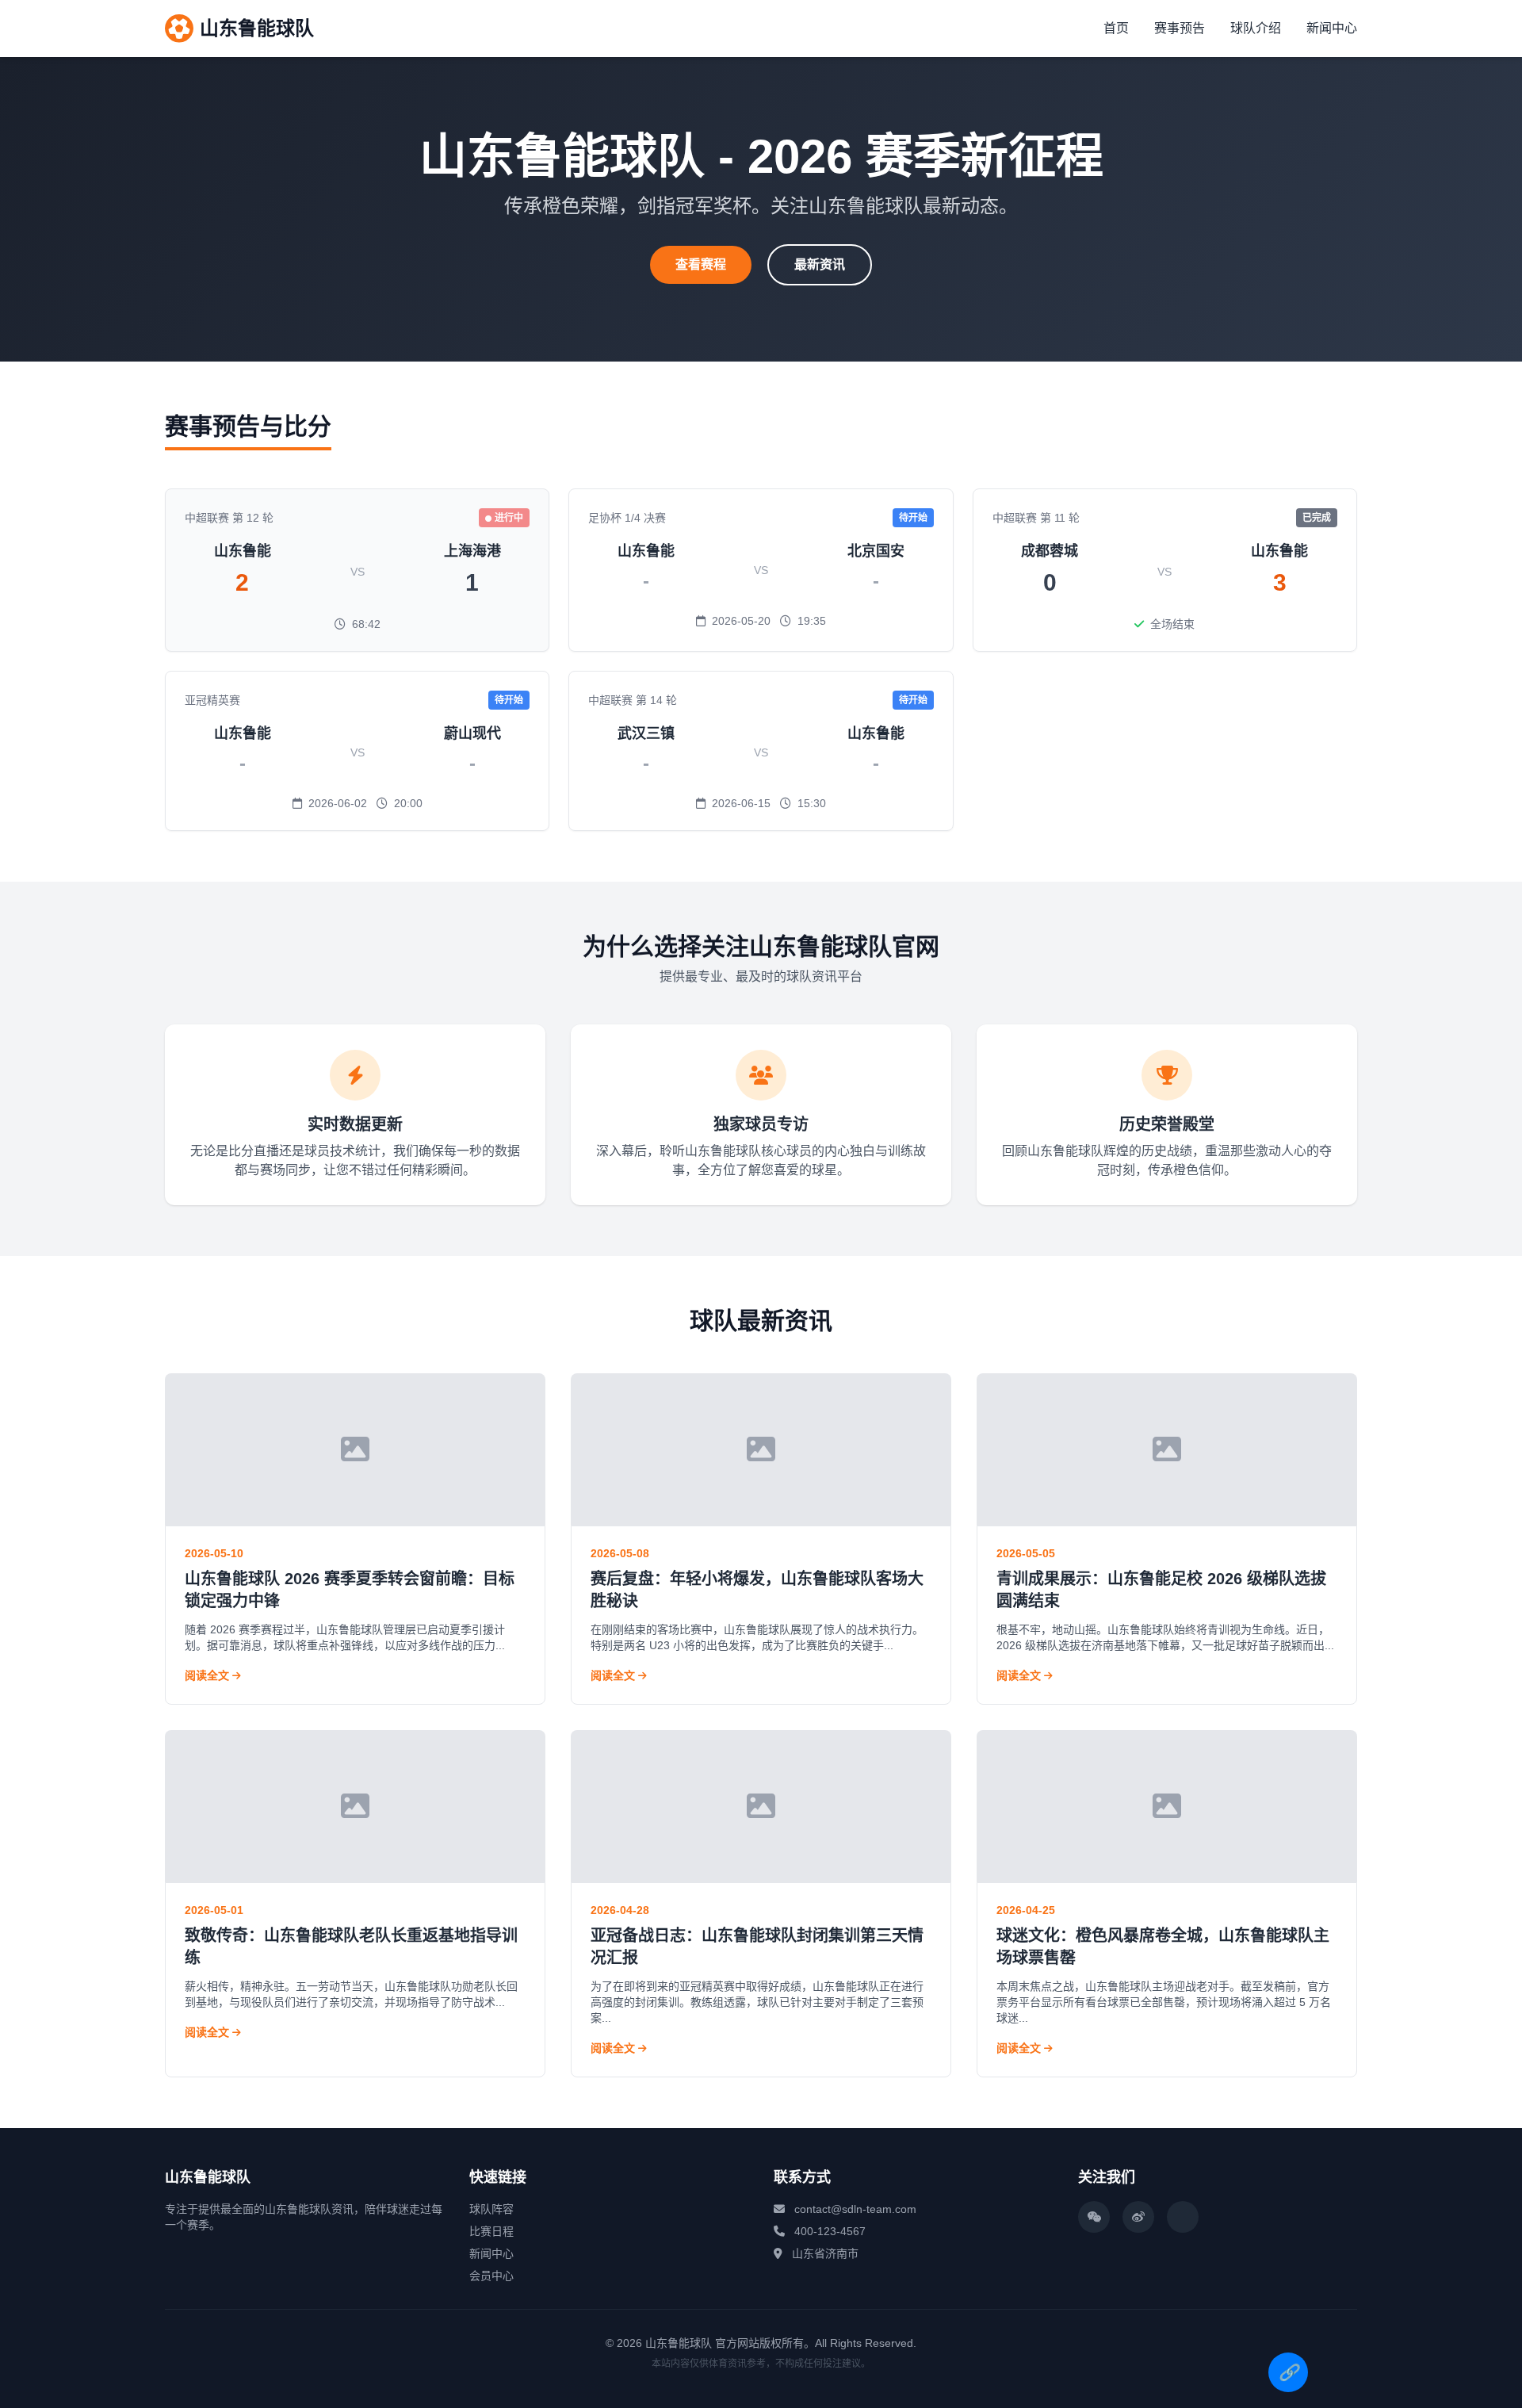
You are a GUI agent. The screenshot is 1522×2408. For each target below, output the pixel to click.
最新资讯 (820, 264)
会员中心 (491, 2276)
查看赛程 (701, 264)
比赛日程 (491, 2231)
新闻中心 (1332, 28)
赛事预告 (1180, 28)
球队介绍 (1256, 28)
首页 (1116, 28)
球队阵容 (491, 2209)
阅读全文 (208, 1675)
